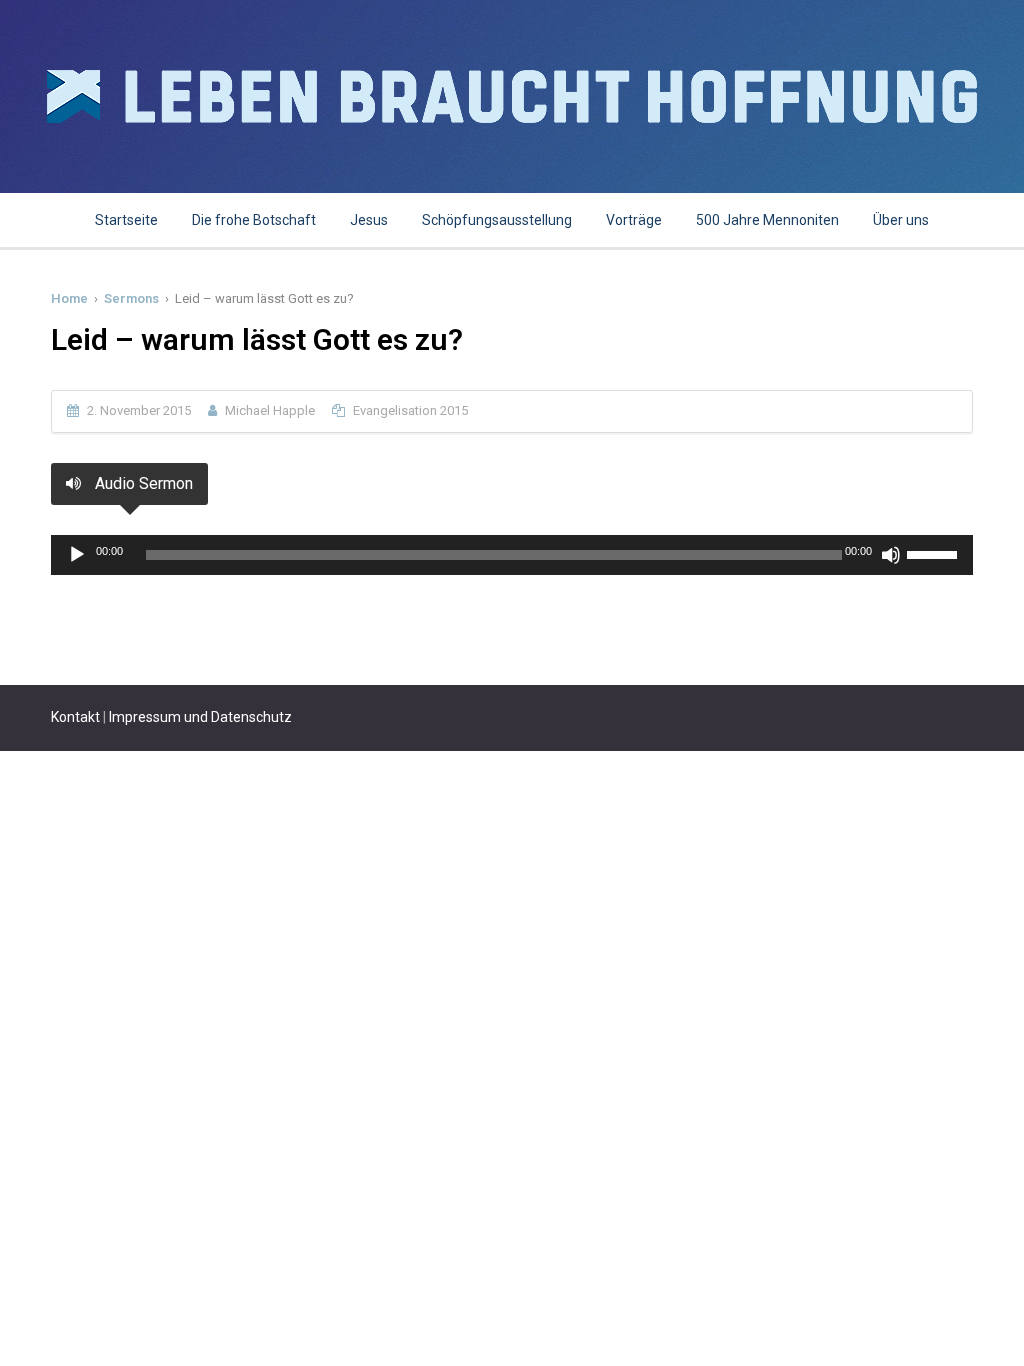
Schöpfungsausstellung (497, 220)
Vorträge (634, 220)
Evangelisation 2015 (410, 410)
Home (69, 298)
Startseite (126, 220)
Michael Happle (270, 410)
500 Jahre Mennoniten (767, 220)
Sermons (131, 298)
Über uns (901, 220)
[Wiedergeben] (77, 555)
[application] (512, 555)
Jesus (369, 220)
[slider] (935, 553)
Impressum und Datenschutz (200, 717)
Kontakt (75, 717)
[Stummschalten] (891, 555)
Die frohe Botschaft (254, 220)
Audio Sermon (142, 483)
